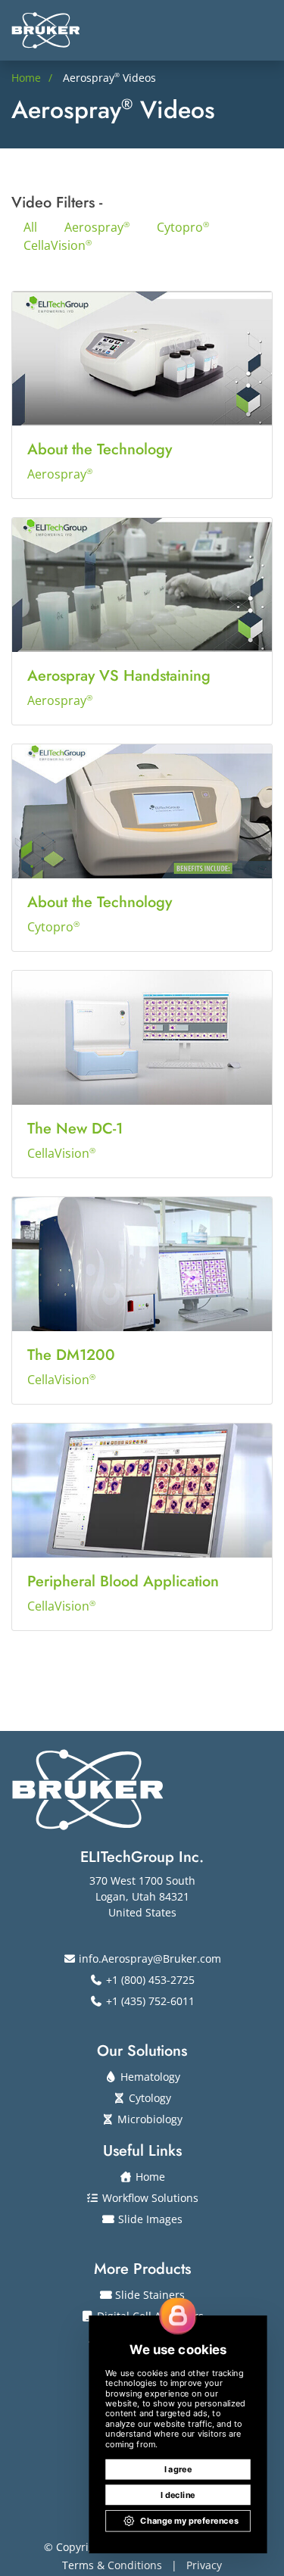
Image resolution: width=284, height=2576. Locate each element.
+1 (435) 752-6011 (149, 2001)
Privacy (204, 2565)
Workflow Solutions (149, 2198)
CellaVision (58, 245)
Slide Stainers (148, 2295)
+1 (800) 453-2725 (149, 1980)
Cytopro (183, 227)
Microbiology (148, 2119)
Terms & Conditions (112, 2565)
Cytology (148, 2098)
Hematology (149, 2077)
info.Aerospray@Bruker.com (148, 1959)
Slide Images (149, 2219)
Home (149, 2177)
